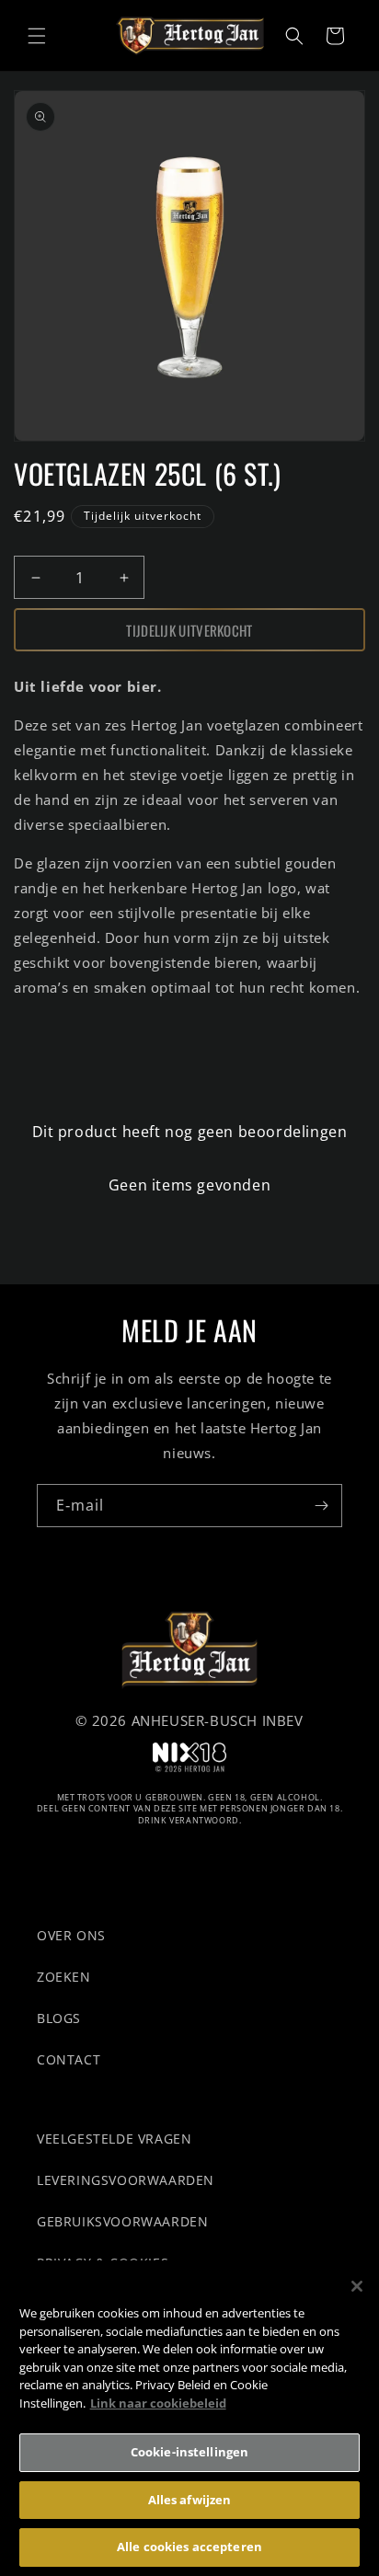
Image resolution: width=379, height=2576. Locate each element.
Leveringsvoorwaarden (126, 2180)
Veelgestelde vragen (114, 2139)
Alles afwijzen (190, 2500)
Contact (69, 2059)
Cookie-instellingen (189, 2452)
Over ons (71, 1935)
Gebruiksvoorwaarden (122, 2221)
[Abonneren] (321, 1506)
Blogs (59, 2018)
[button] (37, 36)
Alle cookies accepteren (189, 2547)
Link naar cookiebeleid (158, 2403)
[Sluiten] (357, 2286)
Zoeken (64, 1977)
